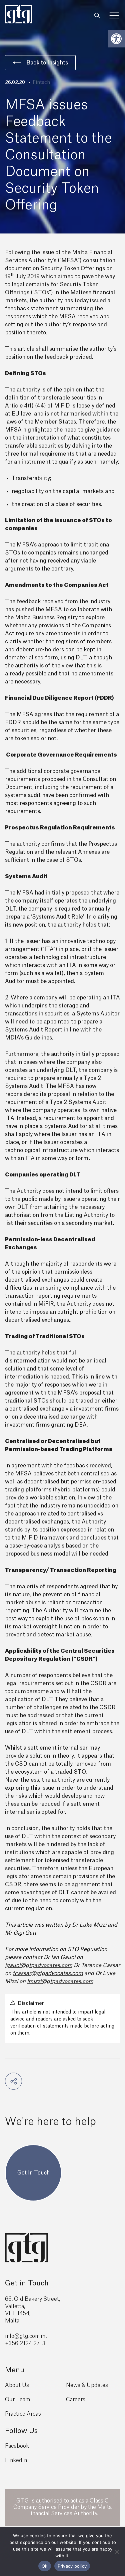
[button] (116, 39)
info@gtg (17, 2336)
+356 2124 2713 (25, 2344)
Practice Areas (23, 2414)
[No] (117, 2552)
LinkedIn (16, 2460)
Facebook (17, 2446)
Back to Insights (47, 63)
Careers (76, 2400)
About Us (17, 2385)
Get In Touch (33, 2173)
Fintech (41, 83)
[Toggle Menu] (114, 16)
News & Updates (87, 2385)
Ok (45, 2566)
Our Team (17, 2400)
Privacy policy (72, 2566)
